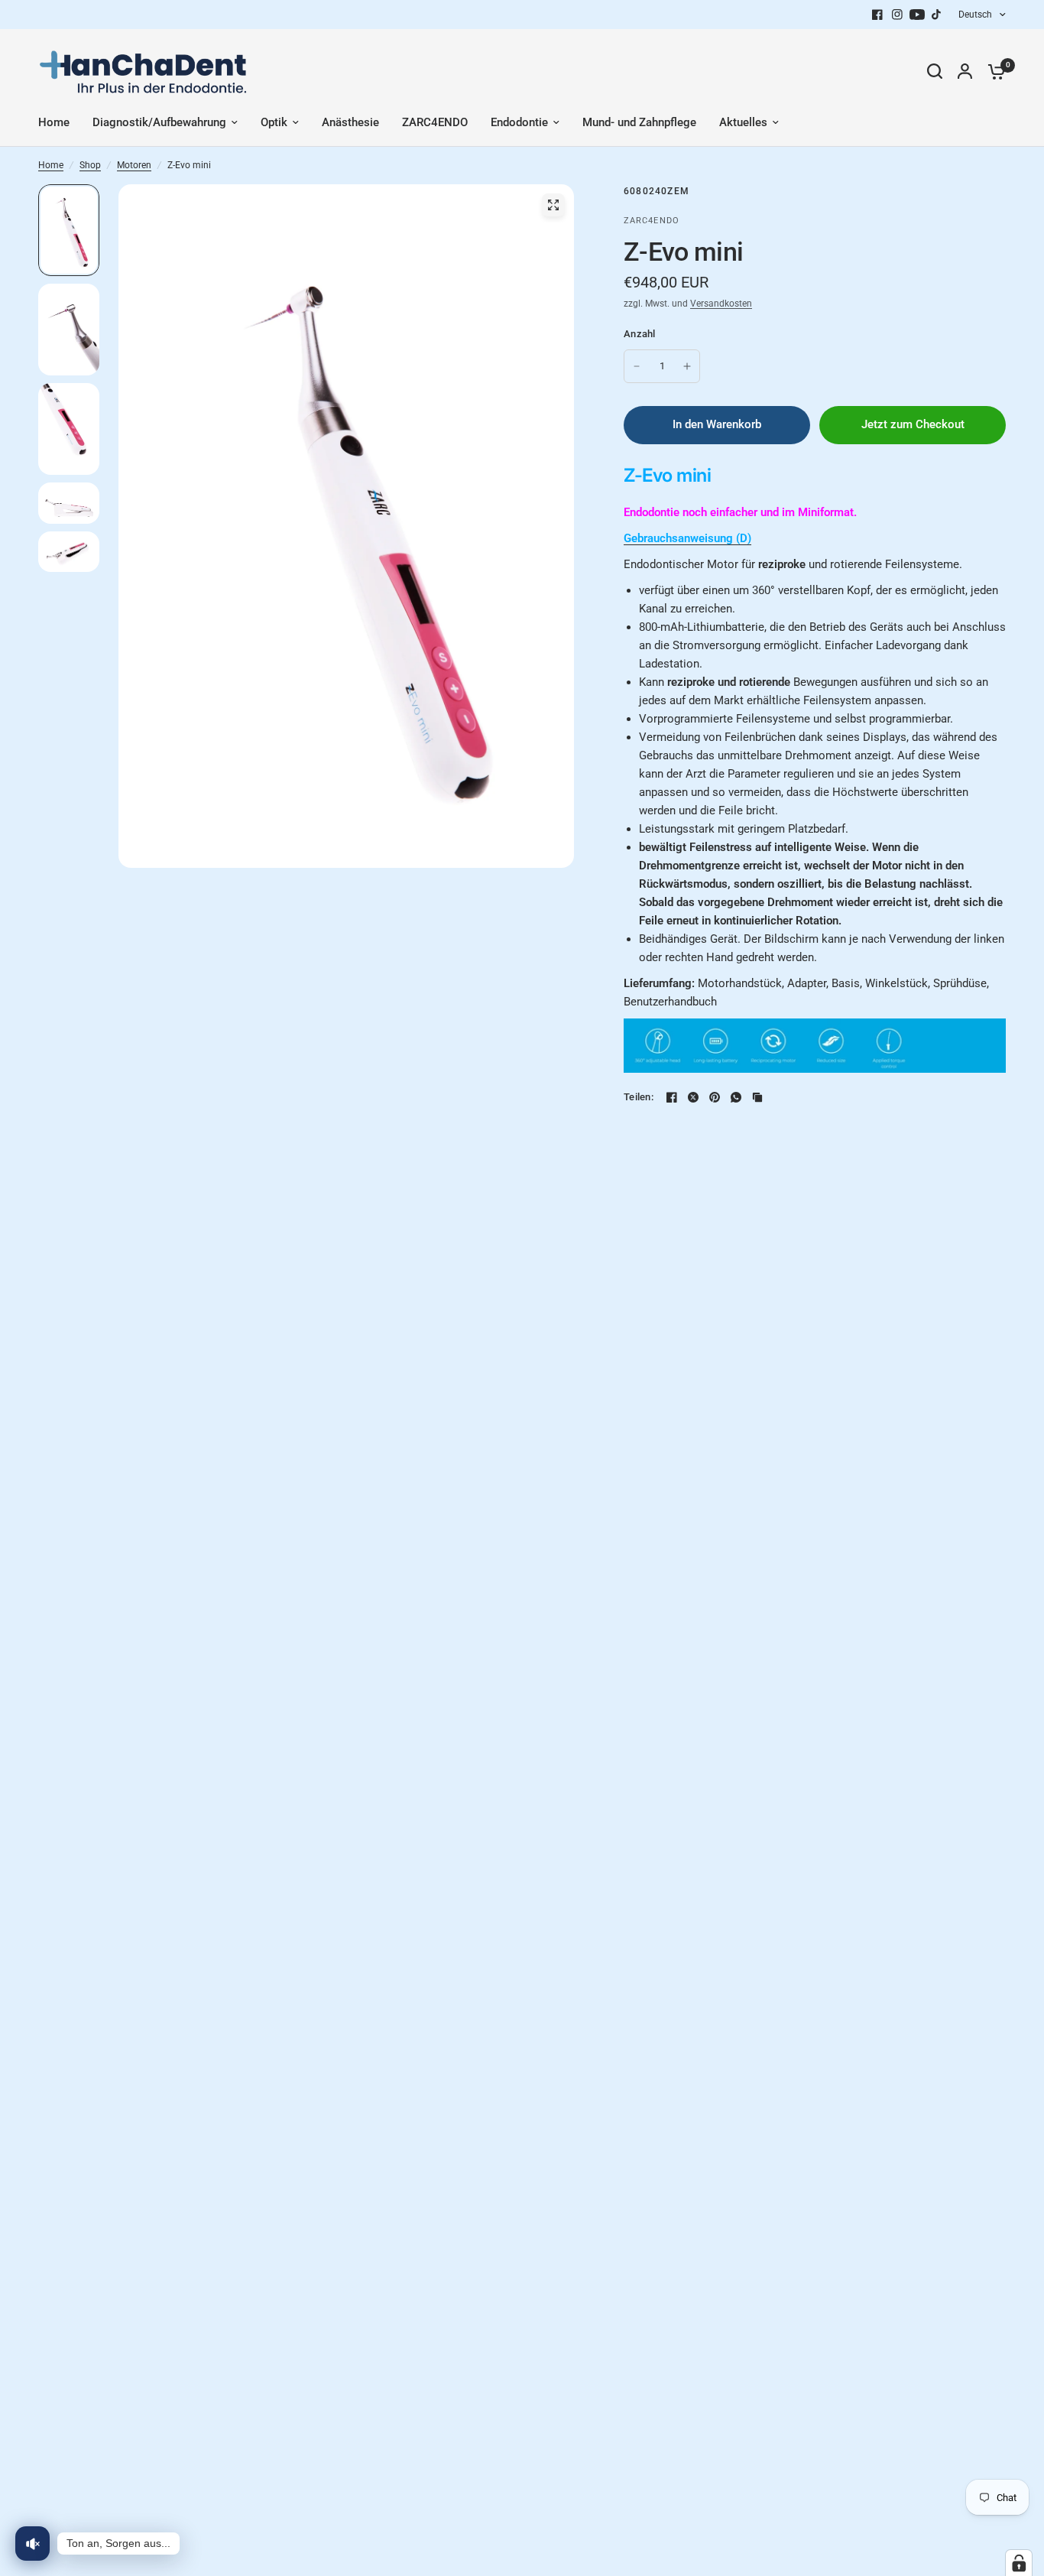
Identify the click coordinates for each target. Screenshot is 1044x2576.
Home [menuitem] (54, 122)
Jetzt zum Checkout (913, 424)
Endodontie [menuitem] (519, 122)
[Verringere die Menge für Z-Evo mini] (637, 366)
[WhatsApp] (736, 1097)
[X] (693, 1097)
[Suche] (935, 71)
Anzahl (640, 334)
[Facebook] (877, 15)
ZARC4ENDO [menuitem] (435, 122)
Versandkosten (721, 304)
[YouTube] (917, 15)
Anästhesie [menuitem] (350, 122)
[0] (993, 71)
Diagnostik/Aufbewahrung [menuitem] (159, 122)
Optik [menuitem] (274, 122)
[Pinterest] (715, 1097)
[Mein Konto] (965, 71)
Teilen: (639, 1097)
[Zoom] (553, 205)
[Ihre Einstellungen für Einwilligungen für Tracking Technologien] (1019, 2563)
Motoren (134, 165)
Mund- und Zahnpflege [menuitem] (639, 122)
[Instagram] (897, 15)
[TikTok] (937, 15)
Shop (90, 165)
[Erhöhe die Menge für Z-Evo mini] (687, 366)
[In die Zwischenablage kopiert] (757, 1097)
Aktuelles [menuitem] (743, 122)
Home (51, 165)
